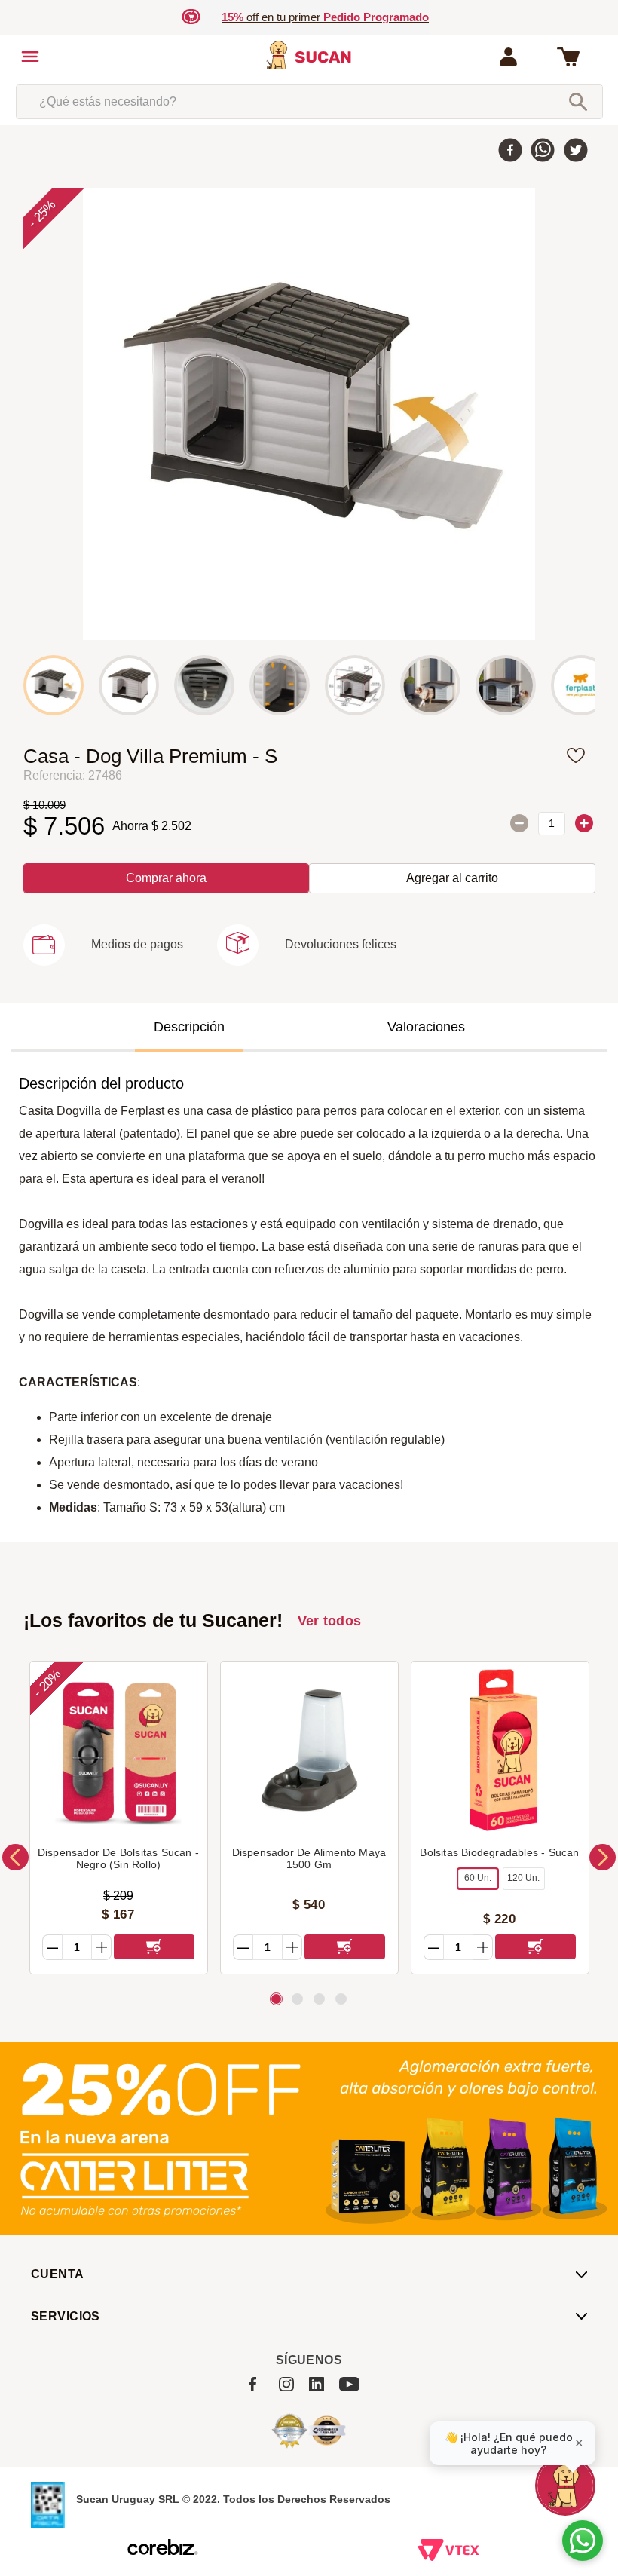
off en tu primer (325, 17)
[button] (103, 952)
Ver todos (330, 1621)
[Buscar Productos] (578, 102)
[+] (584, 823)
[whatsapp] (543, 152)
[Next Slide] (603, 1857)
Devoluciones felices (341, 944)
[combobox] (309, 102)
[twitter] (576, 152)
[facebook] (510, 152)
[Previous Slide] (15, 1857)
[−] (519, 823)
